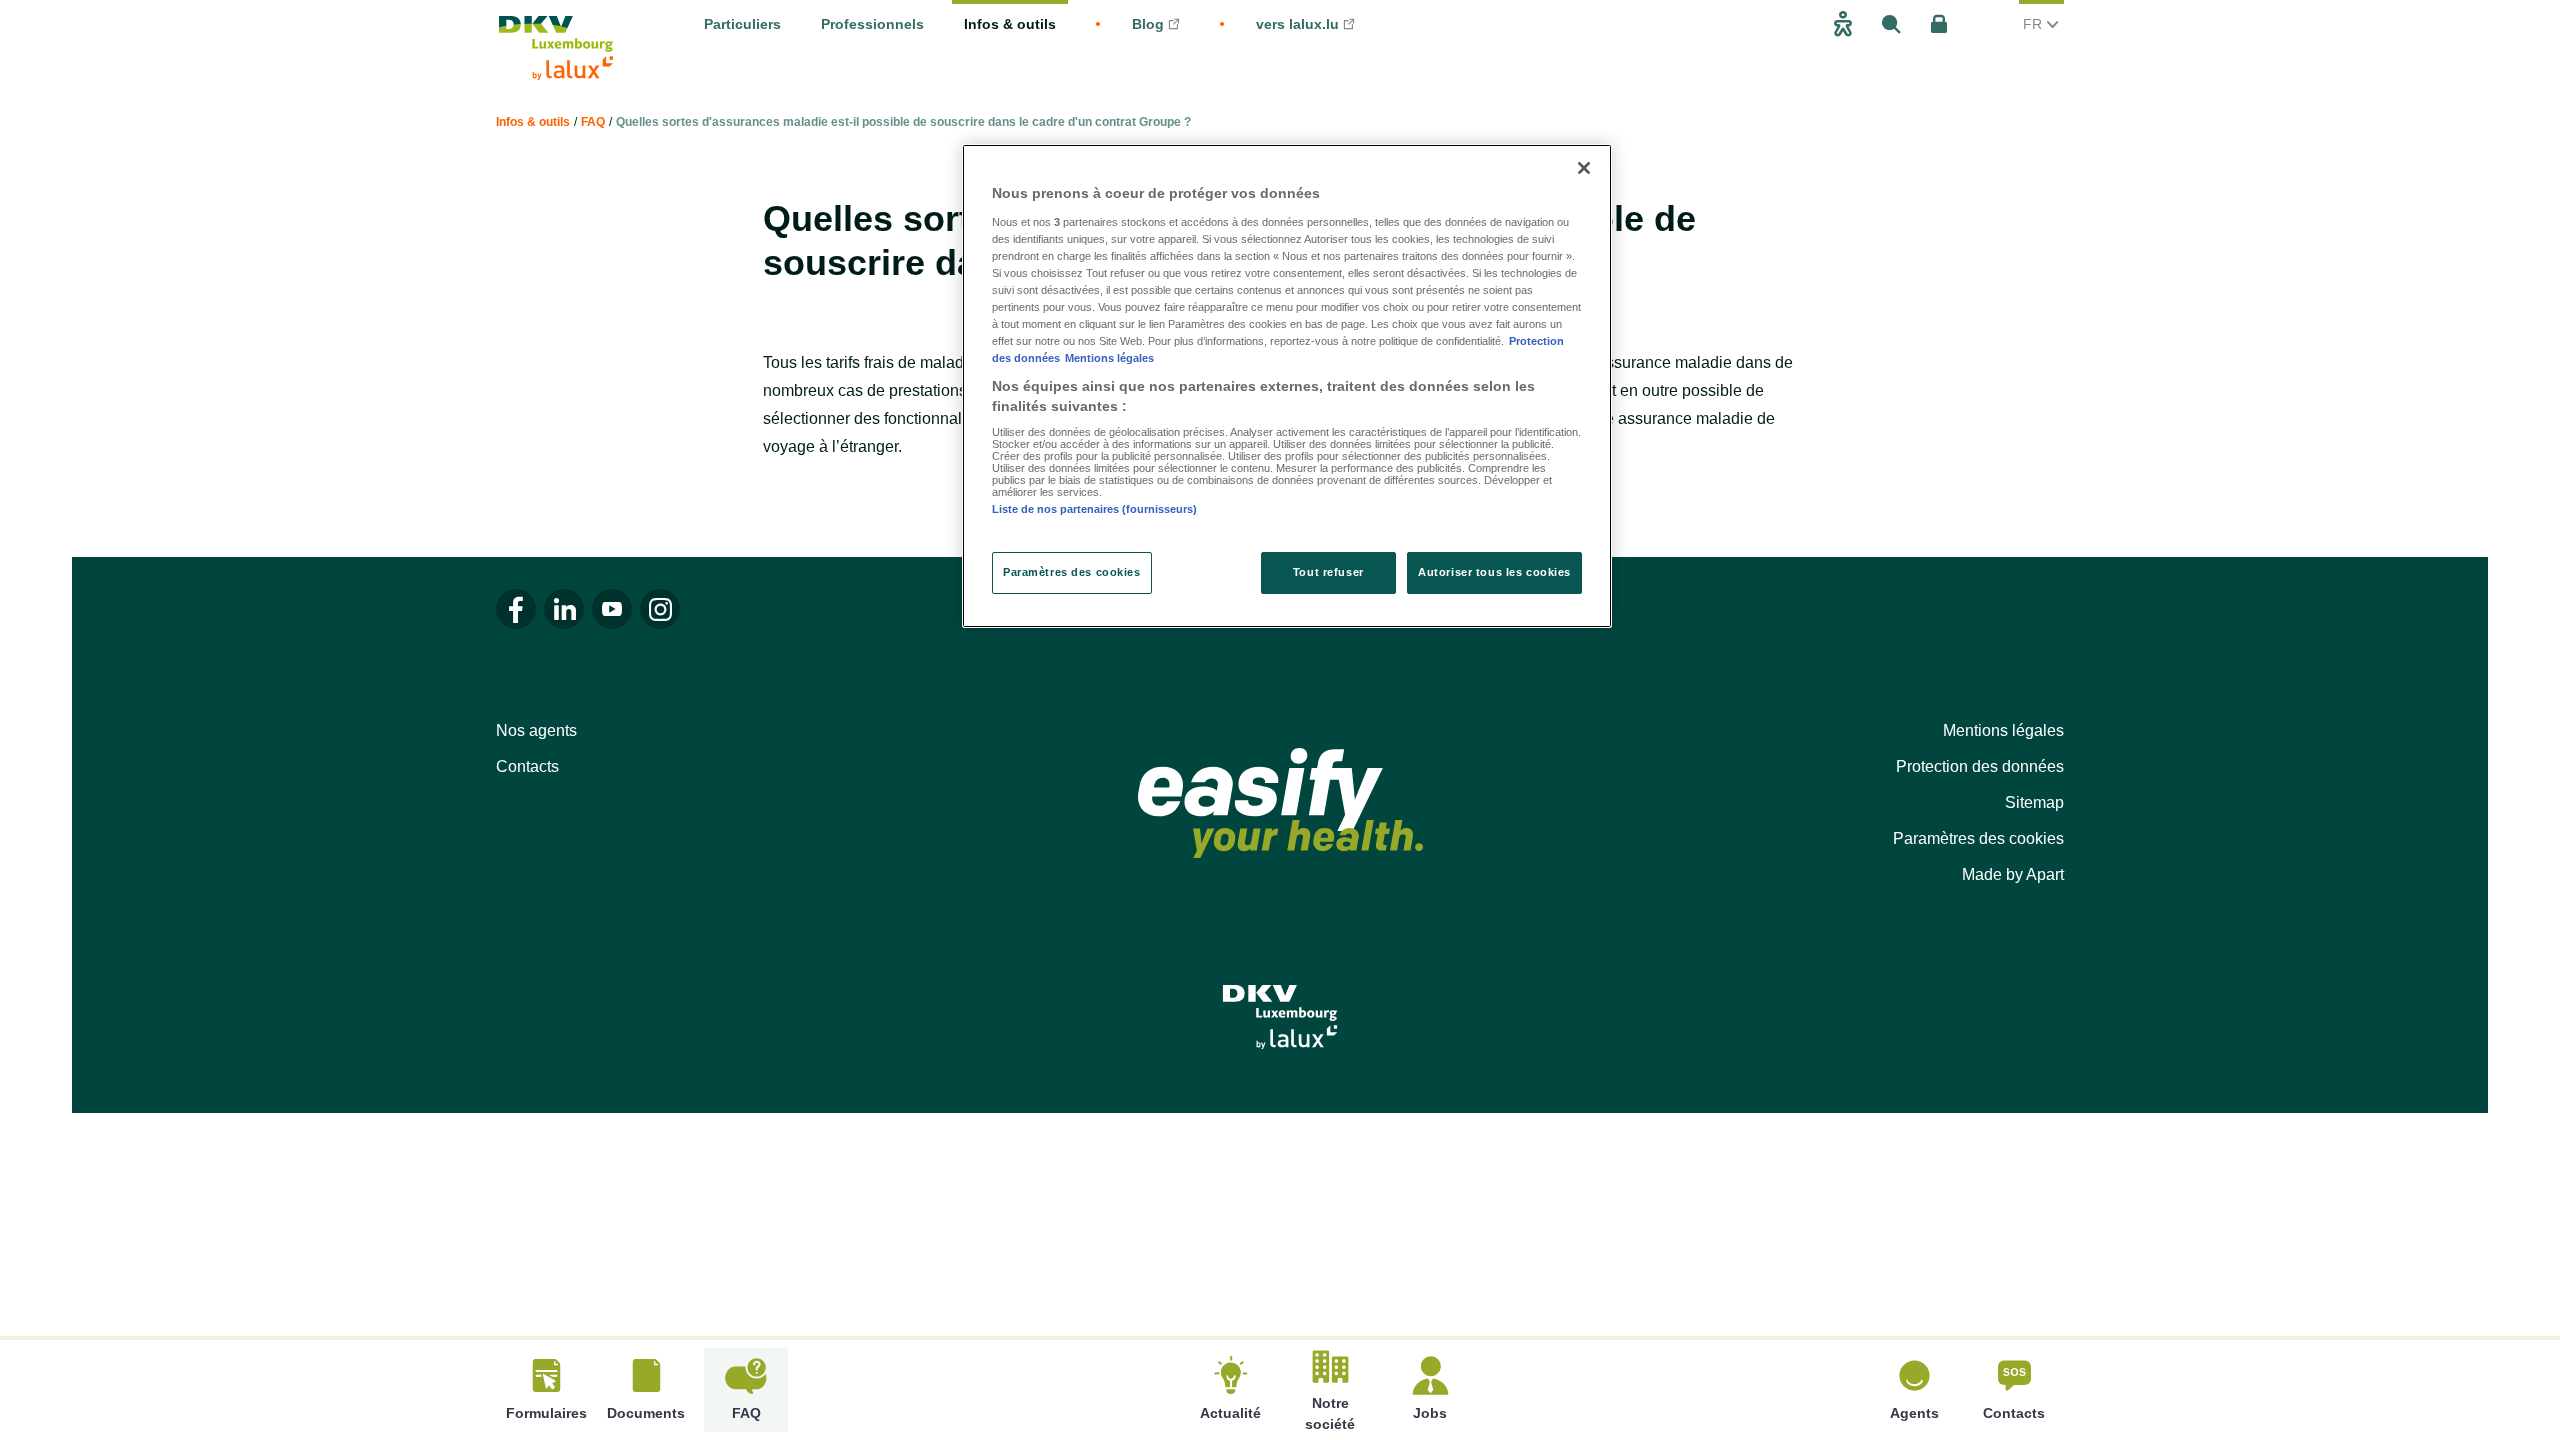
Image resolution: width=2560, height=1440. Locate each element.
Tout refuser (1328, 572)
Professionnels (872, 24)
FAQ (593, 122)
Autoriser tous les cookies (1494, 572)
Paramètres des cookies (1978, 838)
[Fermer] (1584, 168)
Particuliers (742, 24)
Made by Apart (2013, 874)
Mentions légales (2003, 730)
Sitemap (2034, 802)
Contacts (527, 766)
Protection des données (1980, 766)
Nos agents (536, 730)
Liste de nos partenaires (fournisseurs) (1094, 509)
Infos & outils (1010, 24)
